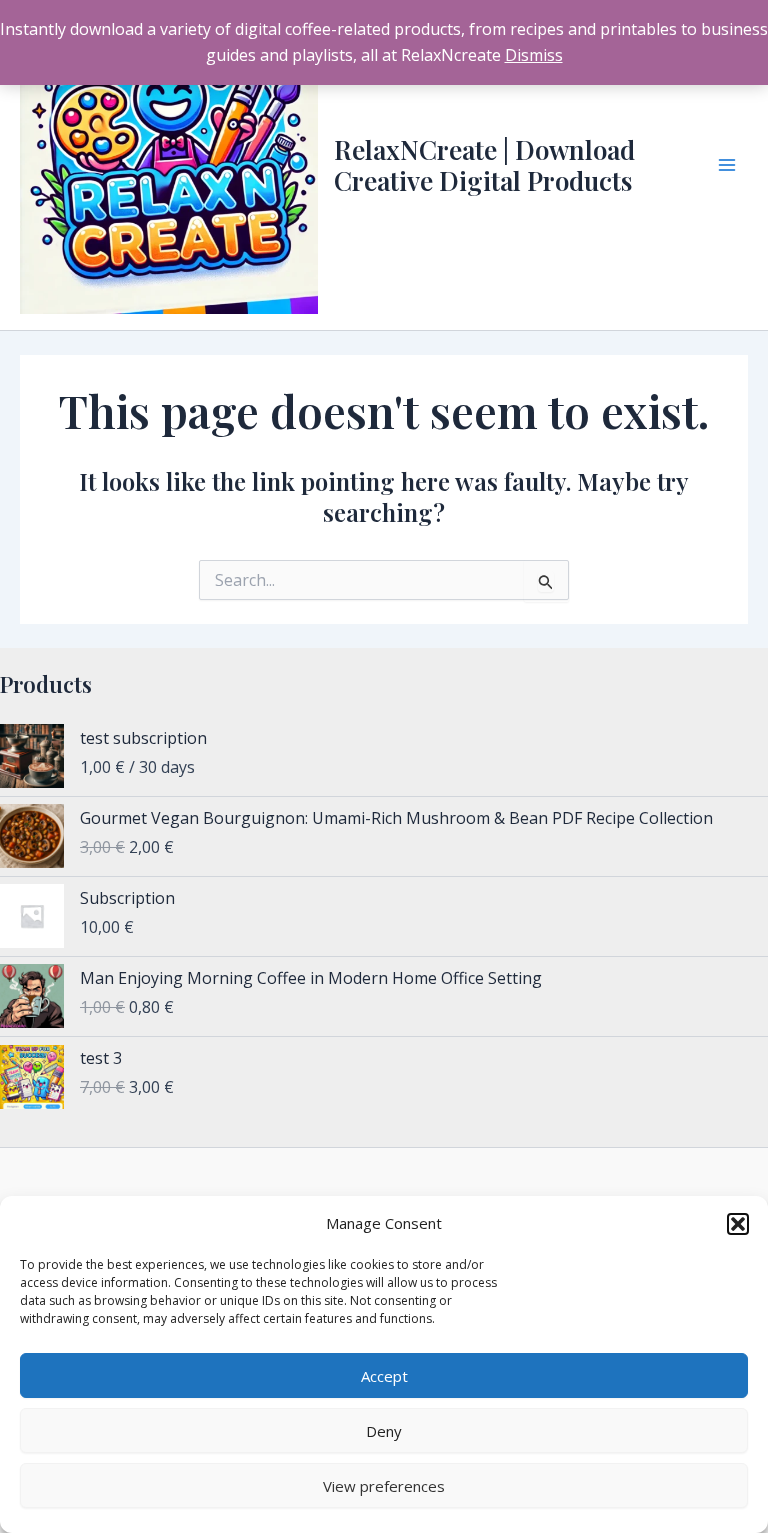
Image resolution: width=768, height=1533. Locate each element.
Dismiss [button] (534, 55)
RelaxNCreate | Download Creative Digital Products (484, 165)
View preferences (384, 1486)
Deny (384, 1431)
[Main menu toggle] (727, 165)
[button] (738, 1224)
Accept (384, 1376)
